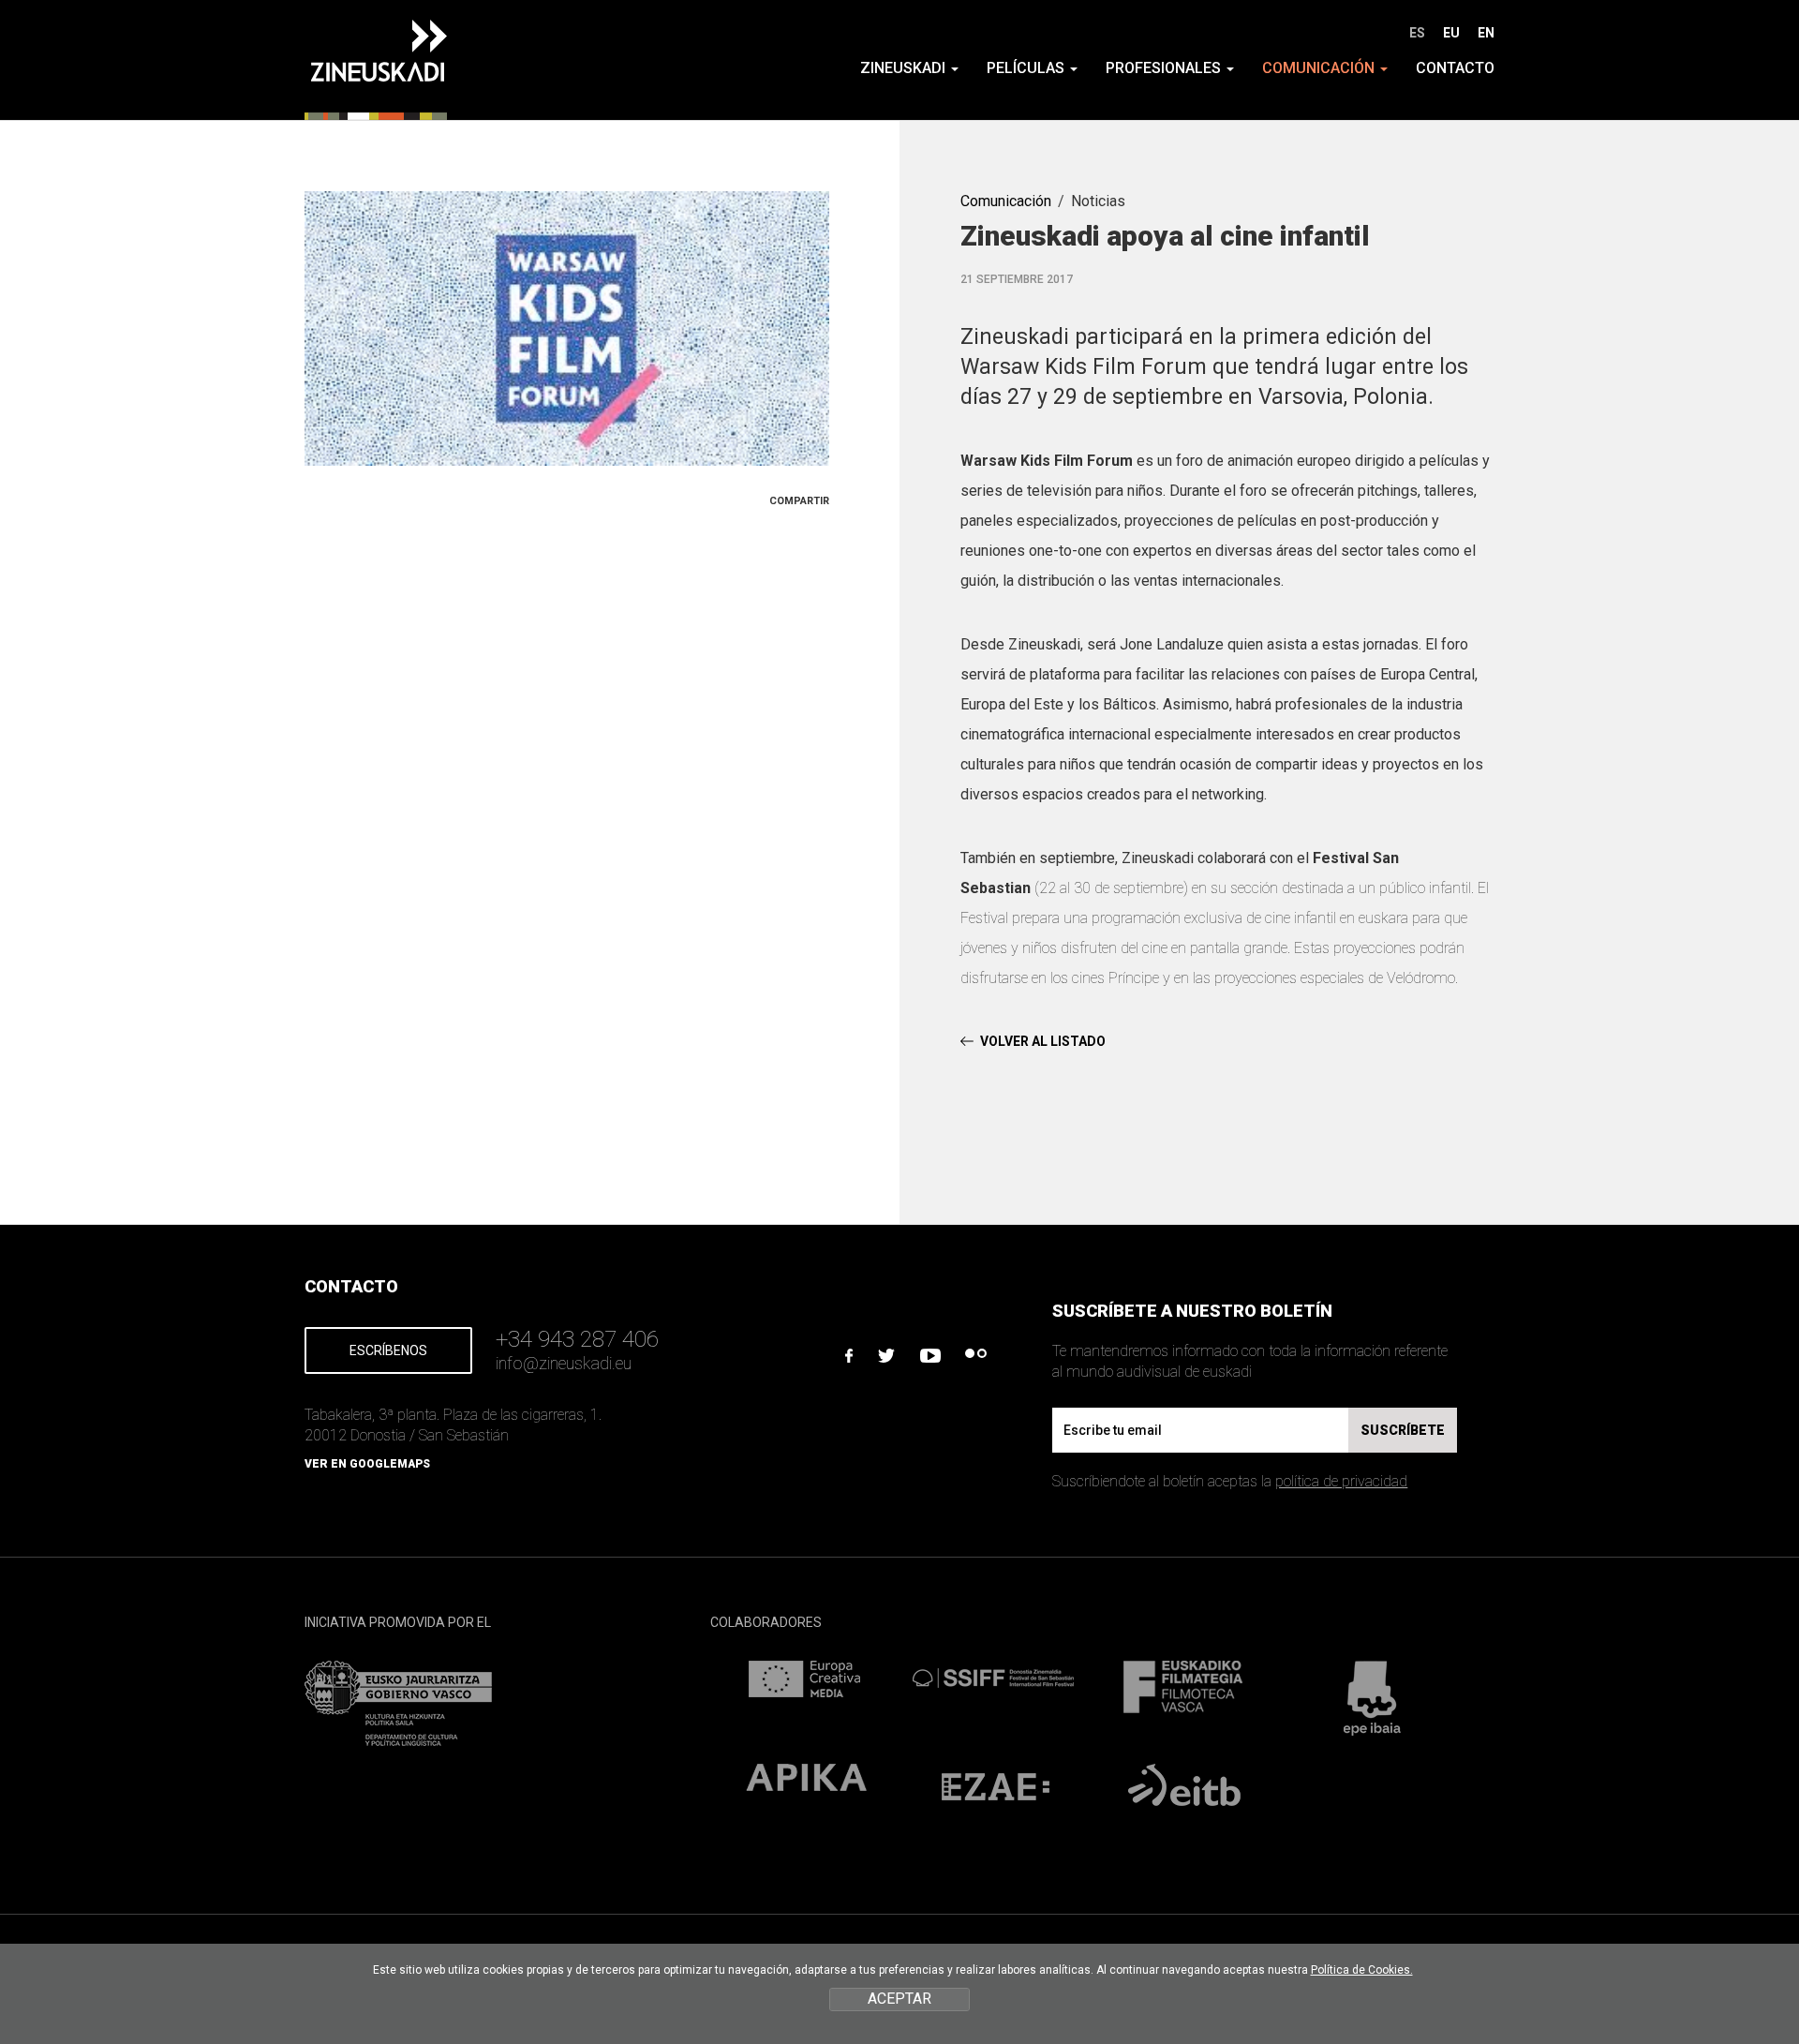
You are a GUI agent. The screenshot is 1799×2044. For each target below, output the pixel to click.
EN (1486, 33)
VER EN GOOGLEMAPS (367, 1464)
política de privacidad (1341, 1481)
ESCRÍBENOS (388, 1350)
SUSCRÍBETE (1403, 1430)
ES (1417, 33)
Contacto (1455, 68)
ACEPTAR (899, 1999)
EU (1451, 33)
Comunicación (1006, 201)
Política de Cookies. (1362, 1970)
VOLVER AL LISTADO (1043, 1041)
